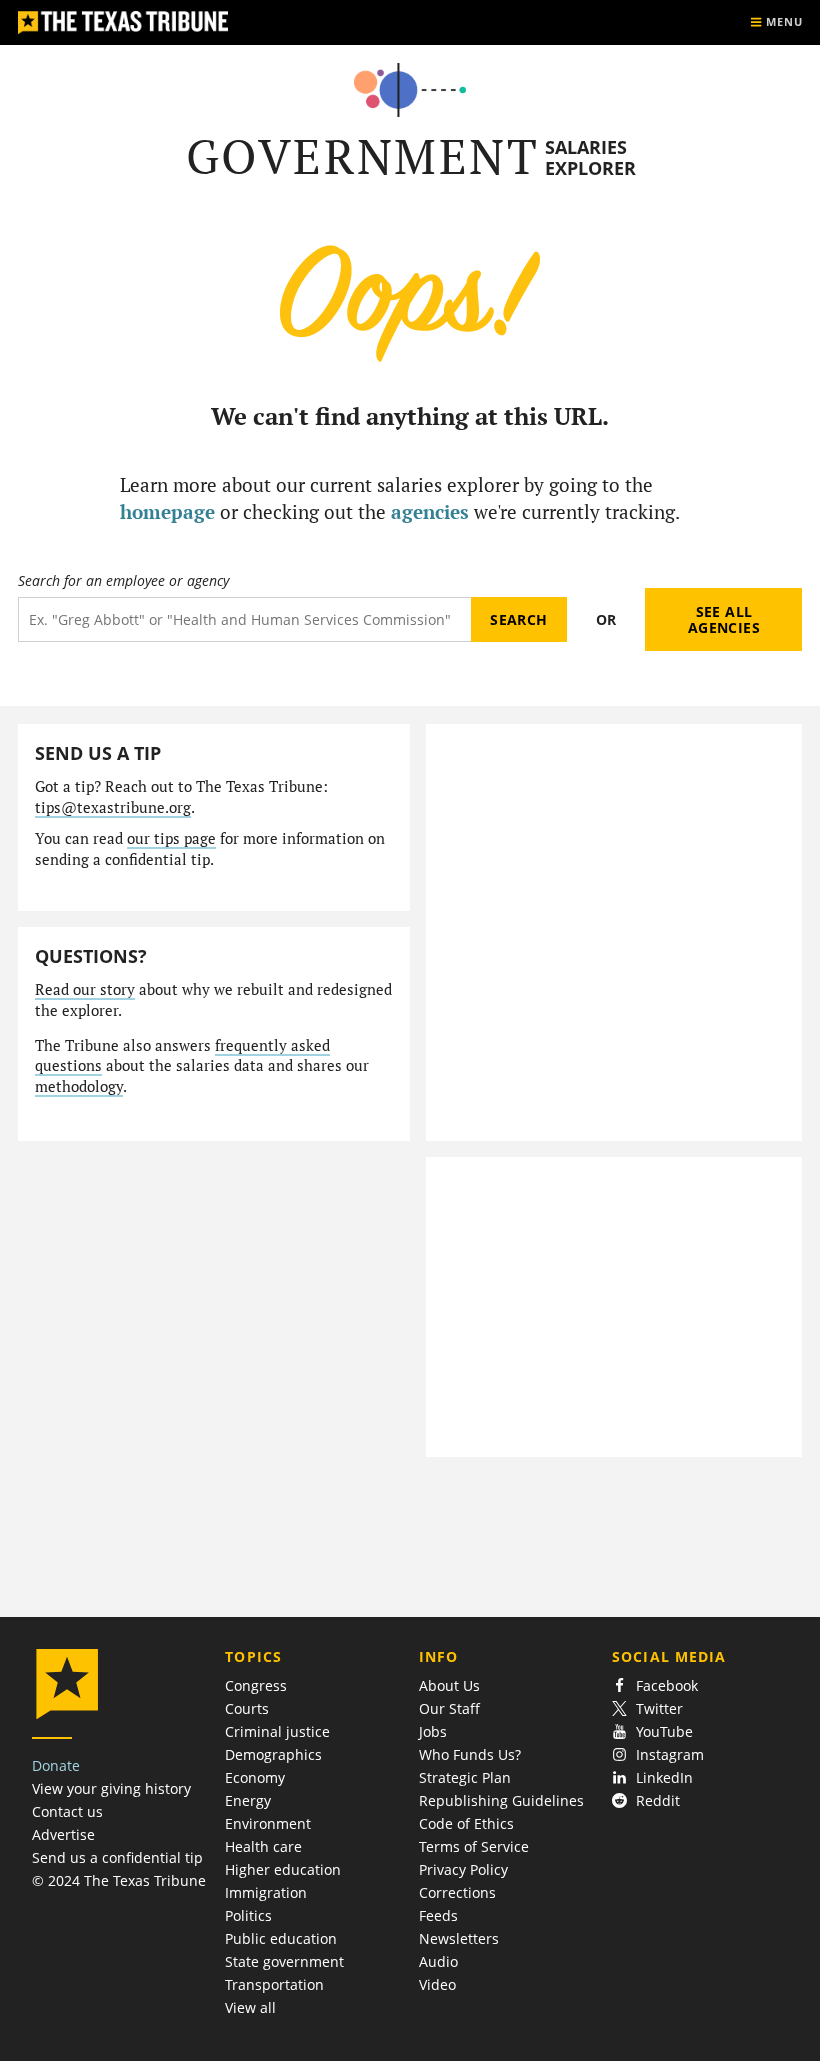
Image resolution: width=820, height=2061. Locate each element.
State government (284, 1961)
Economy (255, 1777)
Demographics (273, 1754)
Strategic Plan (465, 1777)
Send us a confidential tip (117, 1857)
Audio (438, 1961)
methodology (79, 1086)
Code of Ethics (466, 1823)
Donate (56, 1765)
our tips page (171, 838)
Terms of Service (474, 1846)
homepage (167, 511)
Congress (256, 1685)
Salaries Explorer (590, 157)
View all (250, 2007)
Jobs (433, 1731)
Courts (247, 1708)
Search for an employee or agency (123, 581)
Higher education (283, 1869)
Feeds (438, 1915)
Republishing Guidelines (501, 1800)
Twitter (659, 1708)
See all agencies (724, 619)
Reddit (658, 1800)
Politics (248, 1915)
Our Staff (449, 1708)
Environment (268, 1823)
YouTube (664, 1731)
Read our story (85, 989)
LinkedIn (664, 1777)
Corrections (457, 1892)
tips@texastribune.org (113, 807)
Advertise (63, 1834)
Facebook (667, 1685)
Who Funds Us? (470, 1754)
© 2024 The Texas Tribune (119, 1880)
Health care (263, 1846)
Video (437, 1984)
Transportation (274, 1984)
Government (362, 156)
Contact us (67, 1811)
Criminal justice (277, 1731)
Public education (281, 1938)
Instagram (670, 1754)
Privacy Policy (463, 1869)
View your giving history (111, 1788)
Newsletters (459, 1938)
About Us (449, 1685)
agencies (430, 511)
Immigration (266, 1892)
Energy (248, 1800)
